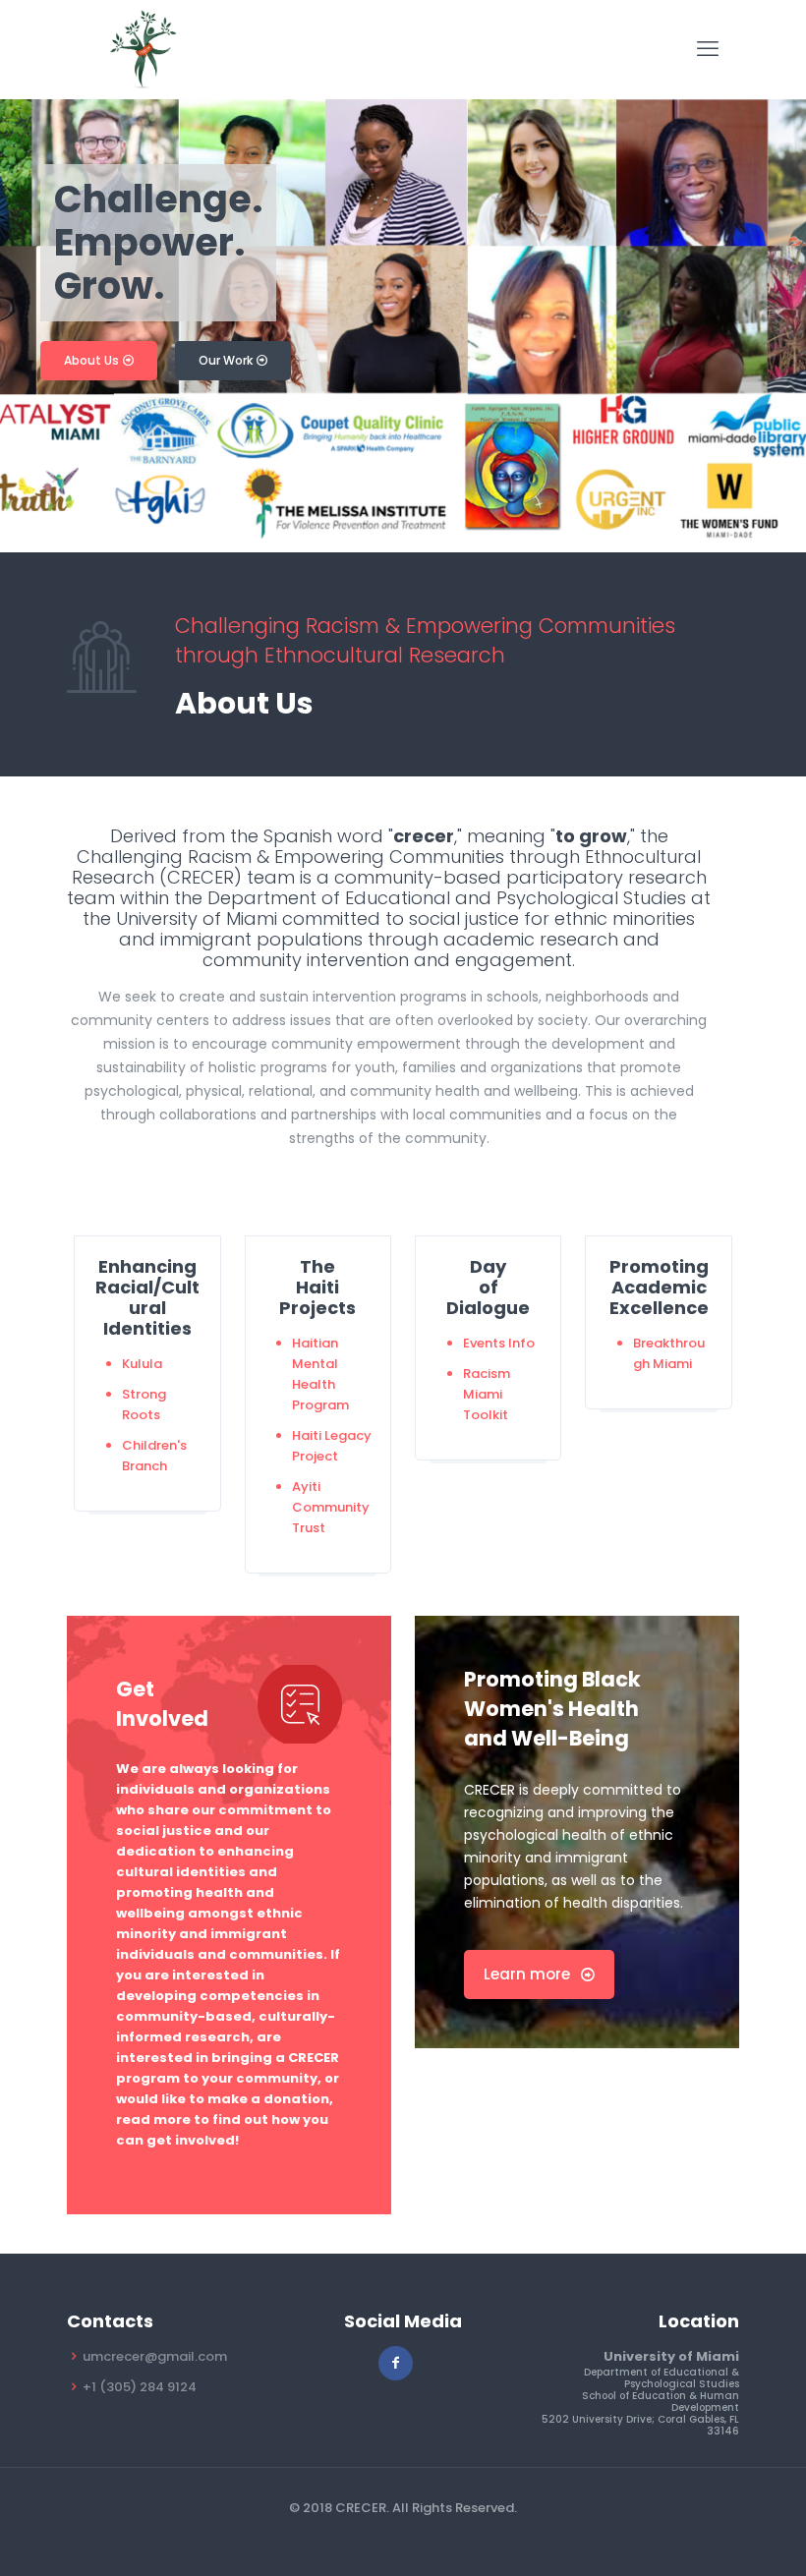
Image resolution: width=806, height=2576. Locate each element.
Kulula (142, 1364)
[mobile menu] (708, 49)
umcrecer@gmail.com (155, 2356)
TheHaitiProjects (317, 1287)
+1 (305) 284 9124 (140, 2387)
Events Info (499, 1343)
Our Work (227, 360)
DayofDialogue (488, 1287)
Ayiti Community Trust (331, 1507)
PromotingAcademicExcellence (659, 1287)
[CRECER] (143, 49)
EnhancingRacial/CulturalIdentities (147, 1297)
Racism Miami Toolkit (487, 1394)
